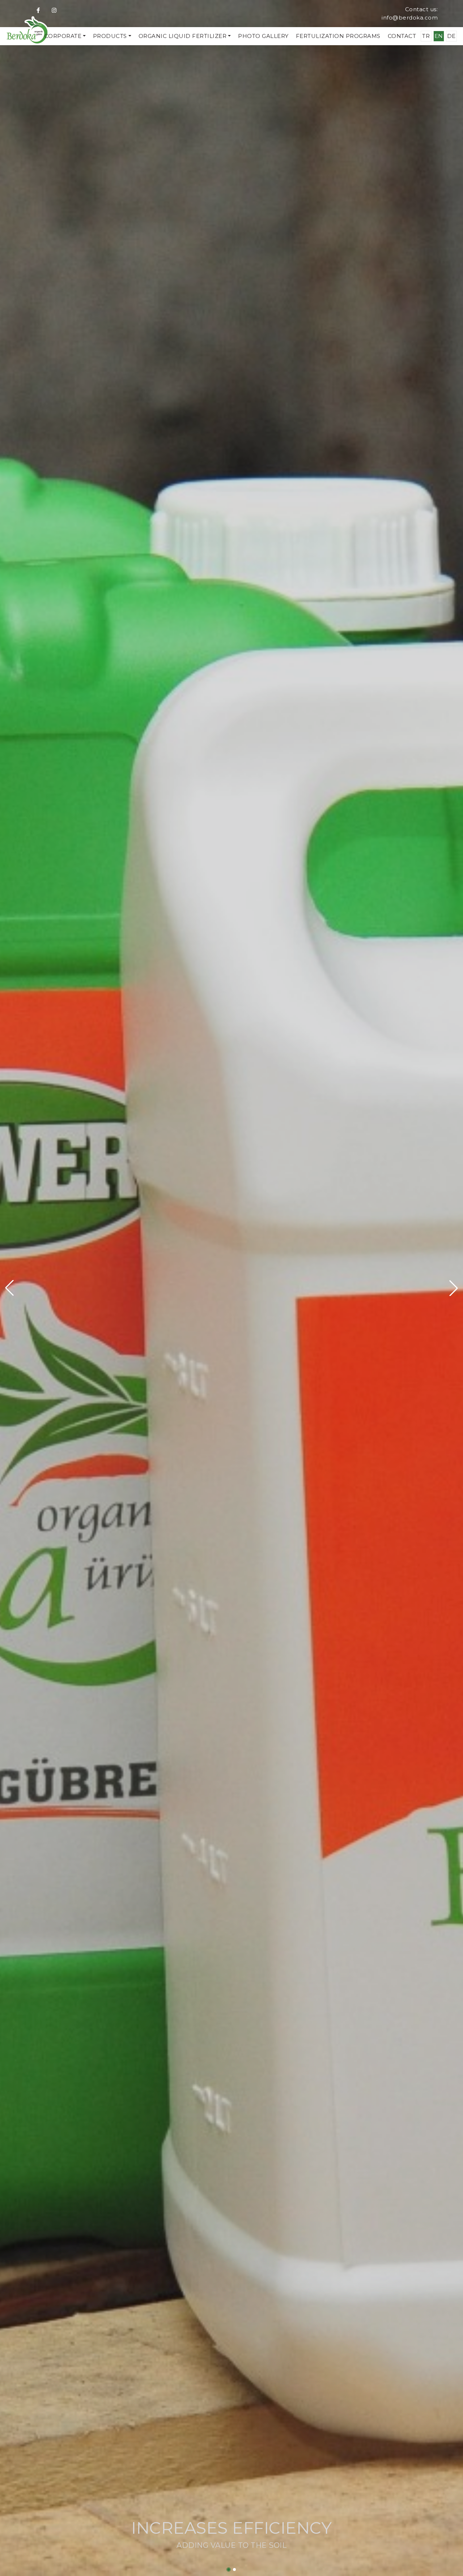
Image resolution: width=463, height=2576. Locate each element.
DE (451, 36)
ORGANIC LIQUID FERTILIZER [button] (183, 36)
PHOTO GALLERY (263, 36)
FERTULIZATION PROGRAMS (338, 36)
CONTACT (402, 36)
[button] (9, 1288)
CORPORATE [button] (63, 36)
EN (439, 36)
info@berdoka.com (410, 18)
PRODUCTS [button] (110, 36)
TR (426, 36)
